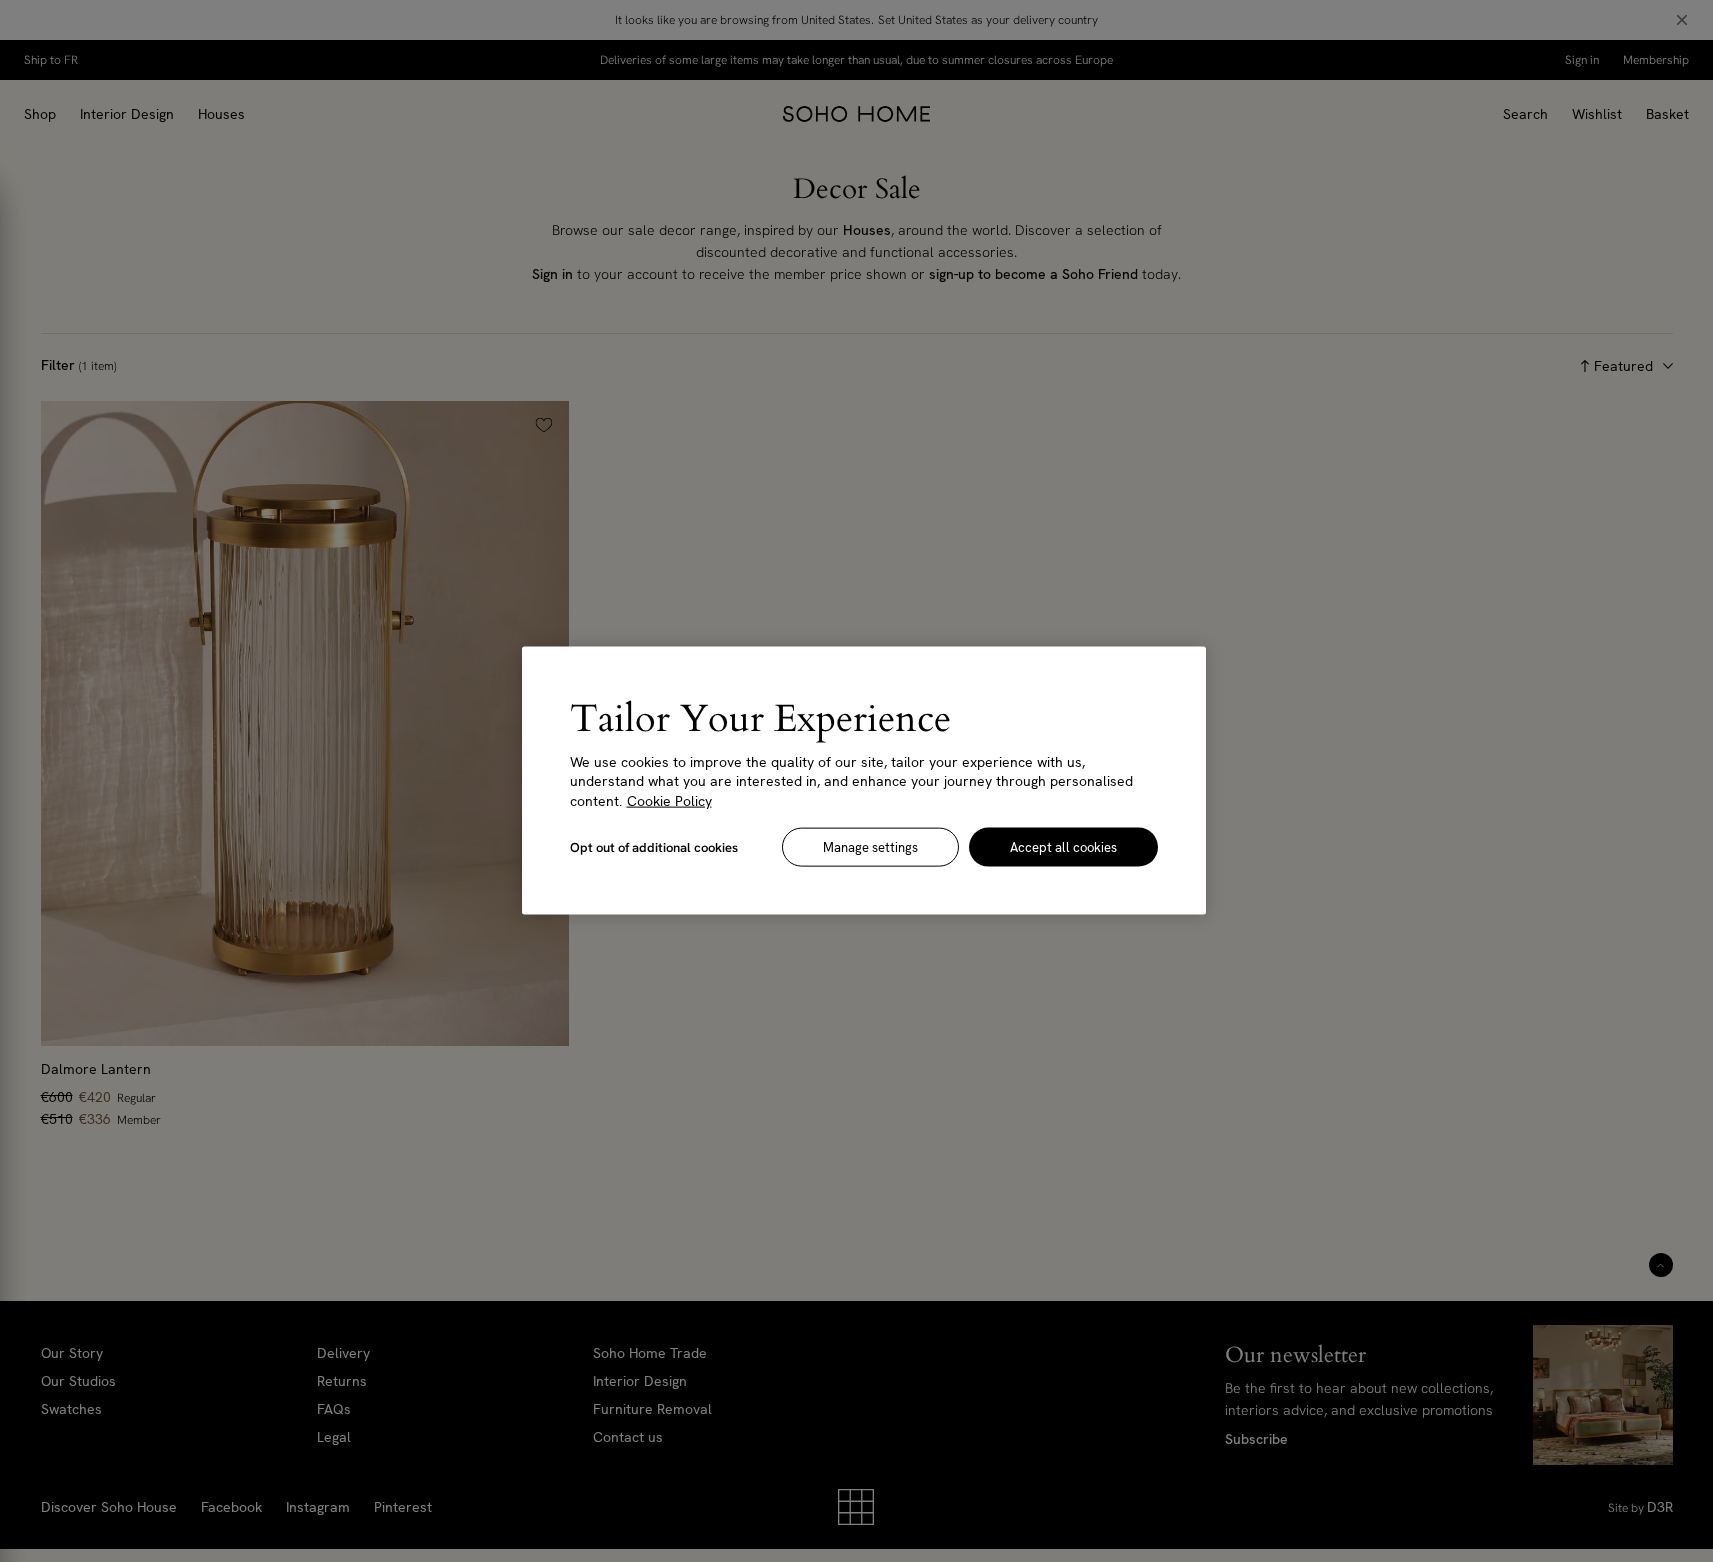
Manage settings (870, 847)
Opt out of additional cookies (654, 847)
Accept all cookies (1063, 847)
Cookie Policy (669, 801)
